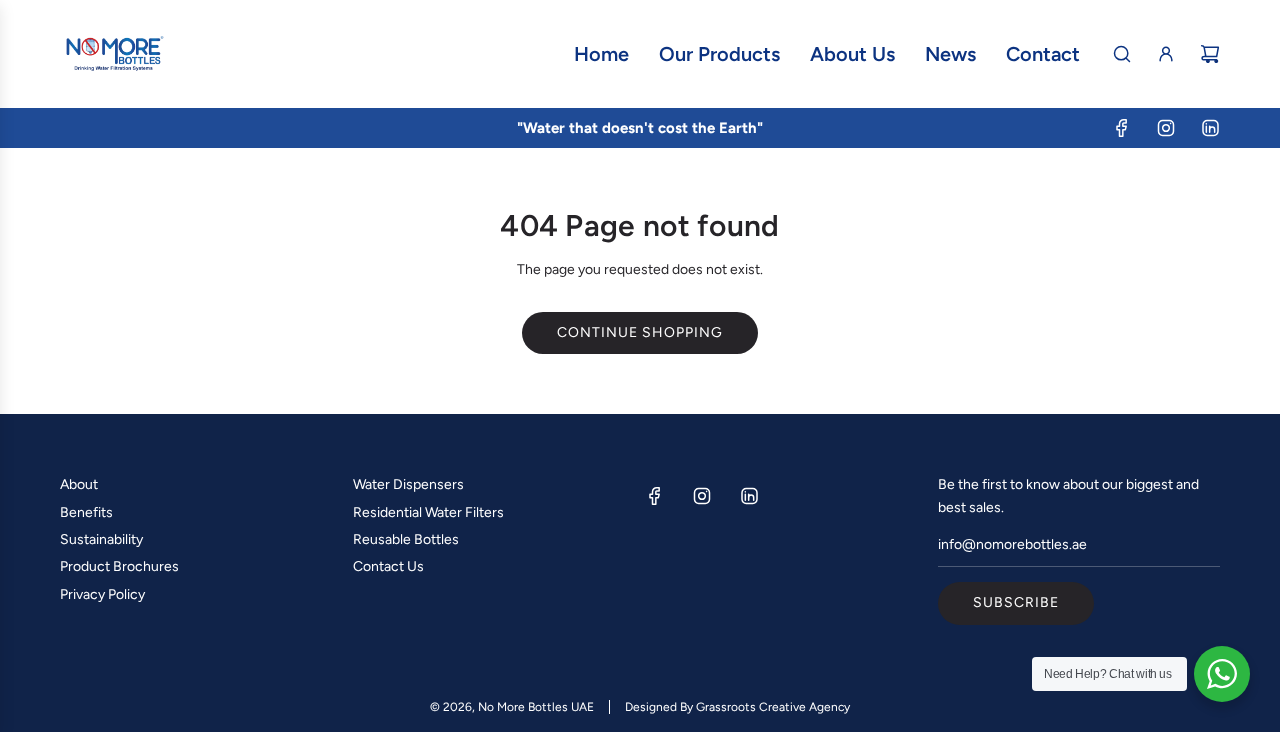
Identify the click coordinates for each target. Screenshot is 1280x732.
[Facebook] (1122, 128)
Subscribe (1016, 602)
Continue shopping (640, 332)
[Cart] (1210, 54)
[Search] (1122, 54)
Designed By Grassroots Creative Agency (737, 707)
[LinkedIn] (1210, 128)
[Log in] (1166, 54)
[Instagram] (1166, 128)
